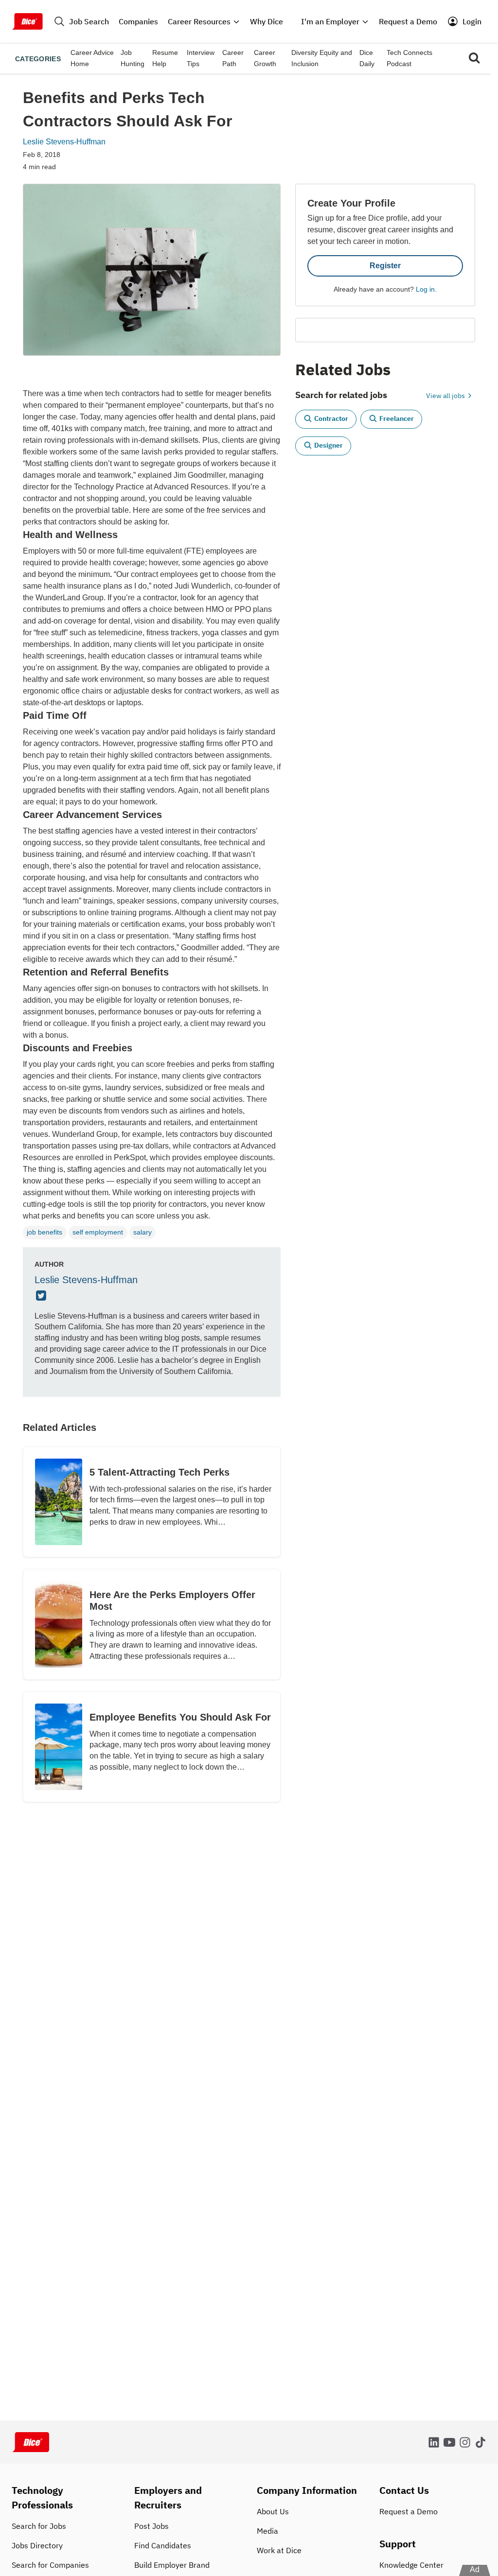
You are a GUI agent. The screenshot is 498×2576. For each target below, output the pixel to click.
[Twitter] (42, 1296)
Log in (425, 289)
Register (385, 266)
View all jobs (446, 396)
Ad (475, 2569)
